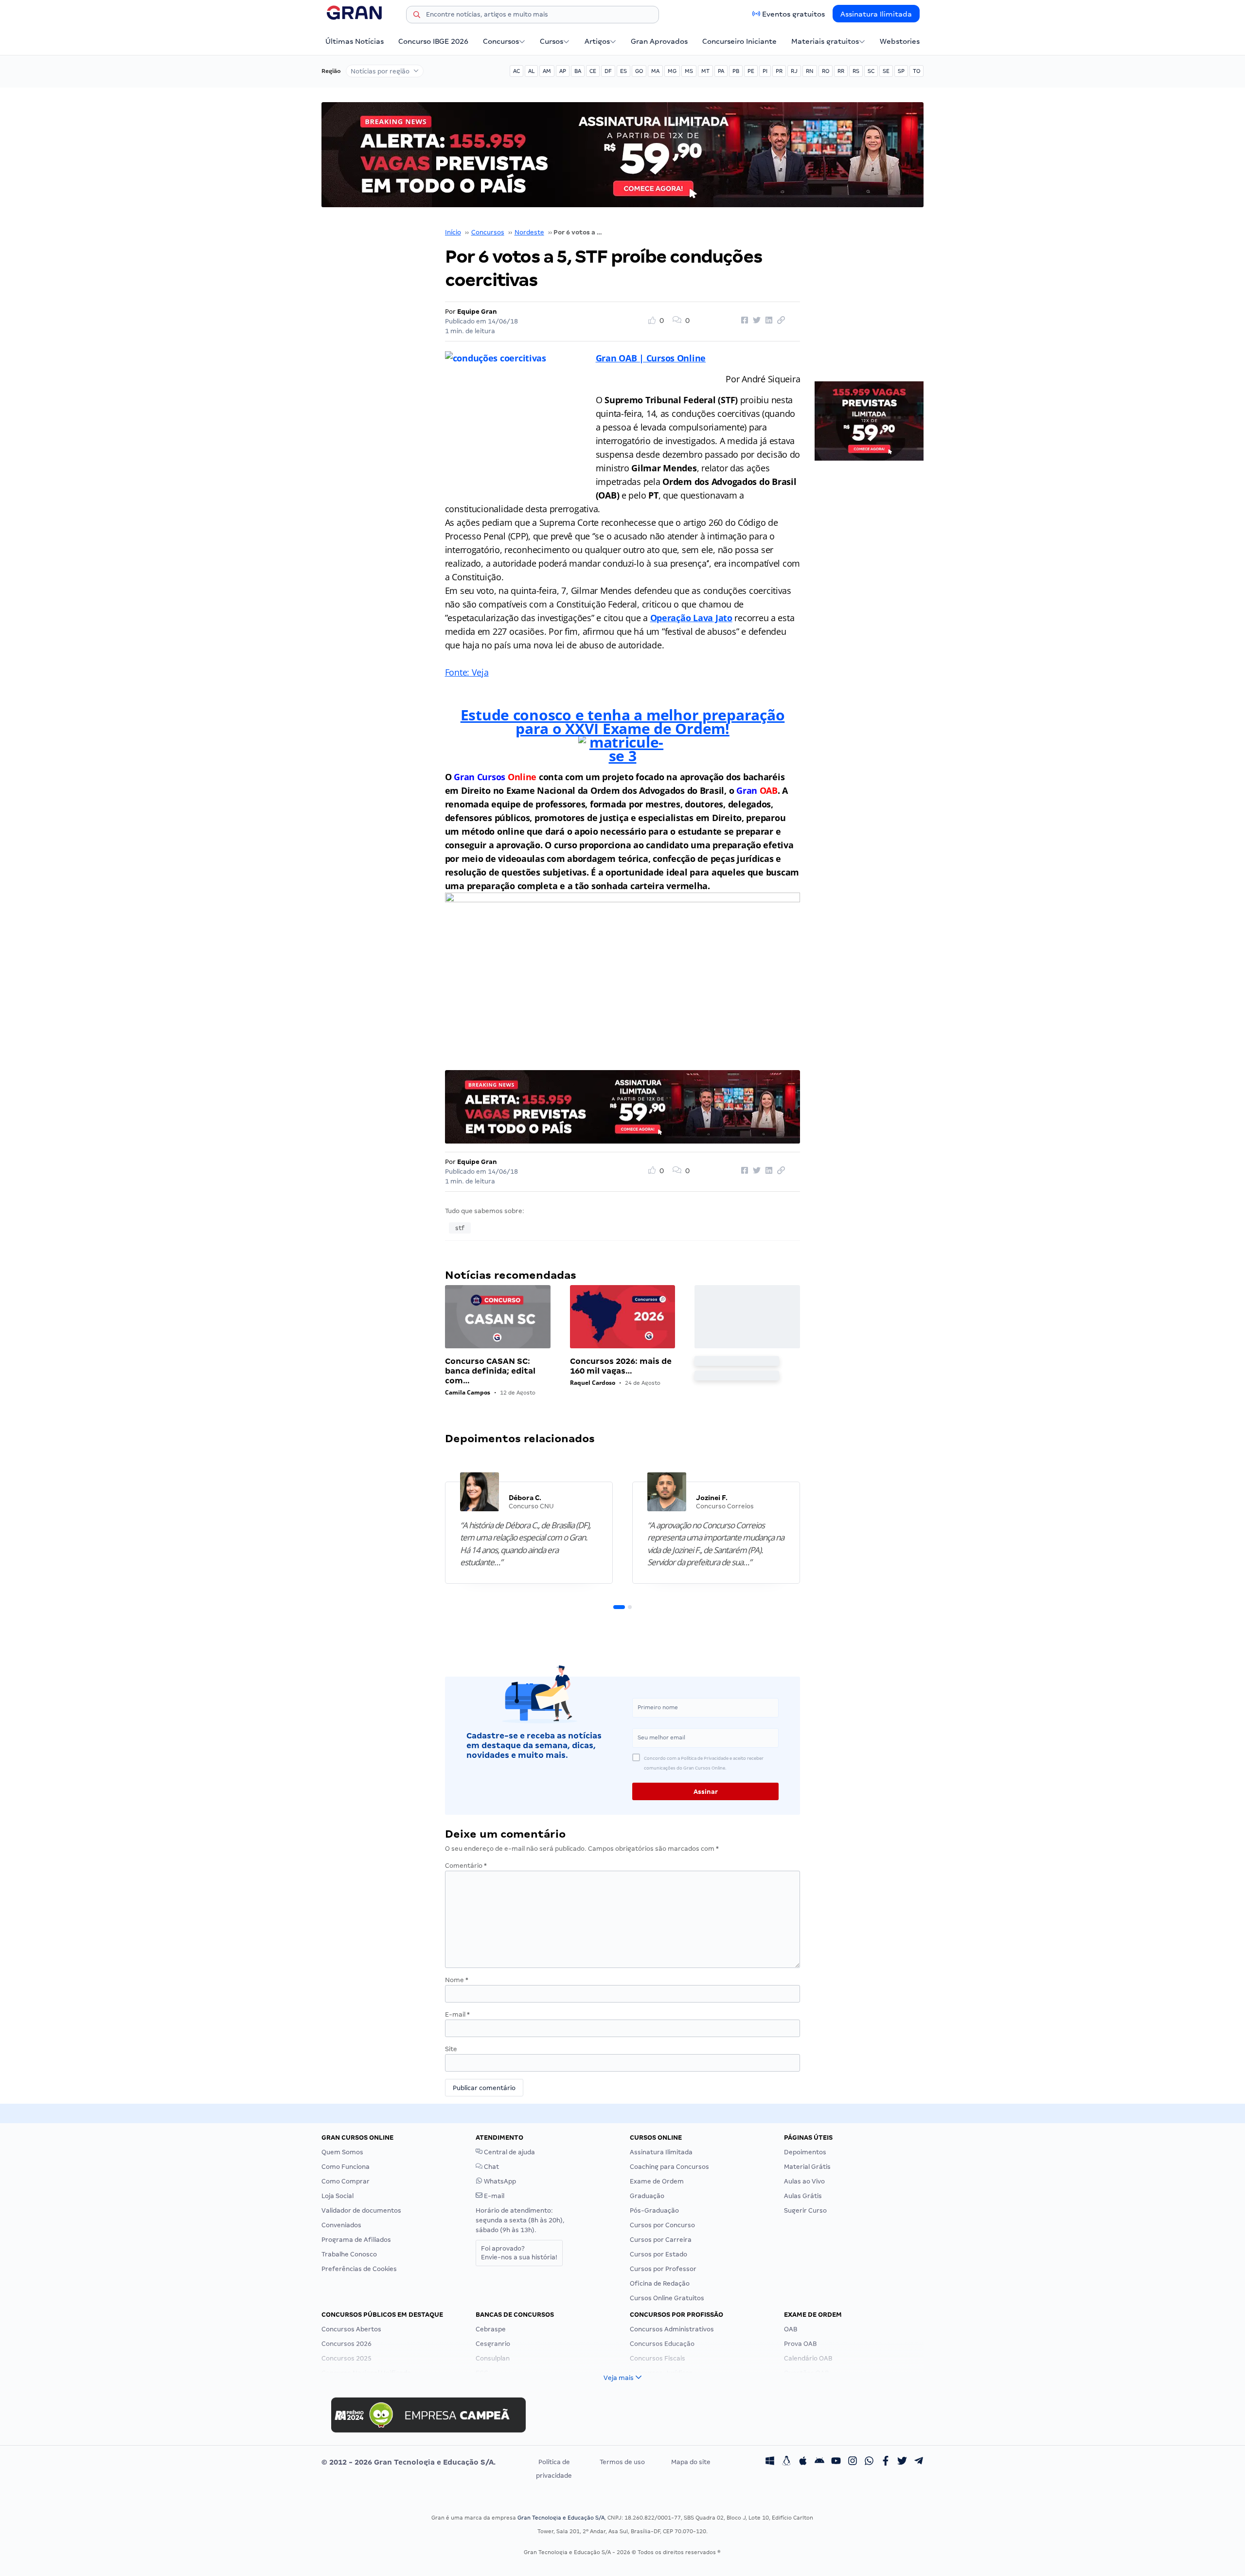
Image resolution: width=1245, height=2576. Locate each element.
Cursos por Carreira (661, 2240)
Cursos (551, 41)
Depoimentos (805, 2152)
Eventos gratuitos (793, 14)
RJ (794, 71)
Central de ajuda (509, 2152)
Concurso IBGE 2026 (433, 41)
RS (856, 71)
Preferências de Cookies (359, 2269)
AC (516, 71)
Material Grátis (807, 2167)
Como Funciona (346, 2167)
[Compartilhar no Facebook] (743, 321)
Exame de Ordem (657, 2181)
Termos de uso (622, 2462)
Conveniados (341, 2225)
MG (672, 71)
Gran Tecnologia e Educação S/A (561, 2518)
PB (736, 71)
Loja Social (338, 2196)
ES (623, 71)
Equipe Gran (477, 312)
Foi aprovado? (519, 2253)
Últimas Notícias (355, 41)
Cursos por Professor (663, 2269)
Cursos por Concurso (662, 2225)
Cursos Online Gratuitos (667, 2298)
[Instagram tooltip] (853, 2462)
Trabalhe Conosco (349, 2254)
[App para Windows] (770, 2462)
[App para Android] (819, 2462)
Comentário (466, 1866)
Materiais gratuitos (825, 41)
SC (871, 71)
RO (826, 71)
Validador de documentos (361, 2210)
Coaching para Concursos (669, 2167)
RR (841, 71)
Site (451, 2049)
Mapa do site (691, 2462)
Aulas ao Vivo (804, 2181)
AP (563, 71)
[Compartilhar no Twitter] (755, 321)
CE (593, 71)
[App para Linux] (786, 2462)
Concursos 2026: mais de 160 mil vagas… (621, 1366)
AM (547, 71)
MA (655, 71)
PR (779, 71)
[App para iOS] (803, 2462)
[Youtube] (836, 2462)
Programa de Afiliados (356, 2240)
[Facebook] (886, 2462)
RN (810, 71)
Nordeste (529, 232)
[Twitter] (902, 2462)
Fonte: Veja (467, 672)
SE (886, 71)
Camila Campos (468, 1392)
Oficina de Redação (660, 2283)
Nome (457, 1980)
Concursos (501, 41)
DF (608, 71)
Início (453, 232)
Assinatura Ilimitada (876, 14)
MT (705, 71)
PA (721, 71)
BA (578, 71)
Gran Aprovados (659, 41)
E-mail (457, 2014)
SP (901, 71)
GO (639, 71)
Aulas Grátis (803, 2196)
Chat (491, 2167)
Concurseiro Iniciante (739, 41)
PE (751, 71)
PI (765, 71)
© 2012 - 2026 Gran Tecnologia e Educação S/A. (409, 2462)
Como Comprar (346, 2181)
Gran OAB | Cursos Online (651, 358)
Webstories (900, 41)
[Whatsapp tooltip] (869, 2462)
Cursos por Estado (658, 2254)
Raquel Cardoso (593, 1383)
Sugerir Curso (805, 2210)
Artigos (597, 41)
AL (531, 71)
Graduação (647, 2196)
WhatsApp (499, 2181)
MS (689, 71)
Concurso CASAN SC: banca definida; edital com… (490, 1371)
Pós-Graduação (654, 2210)
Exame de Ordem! (666, 728)
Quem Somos (342, 2152)
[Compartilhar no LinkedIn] (767, 321)
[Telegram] (919, 2462)
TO (916, 71)
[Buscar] (417, 16)
